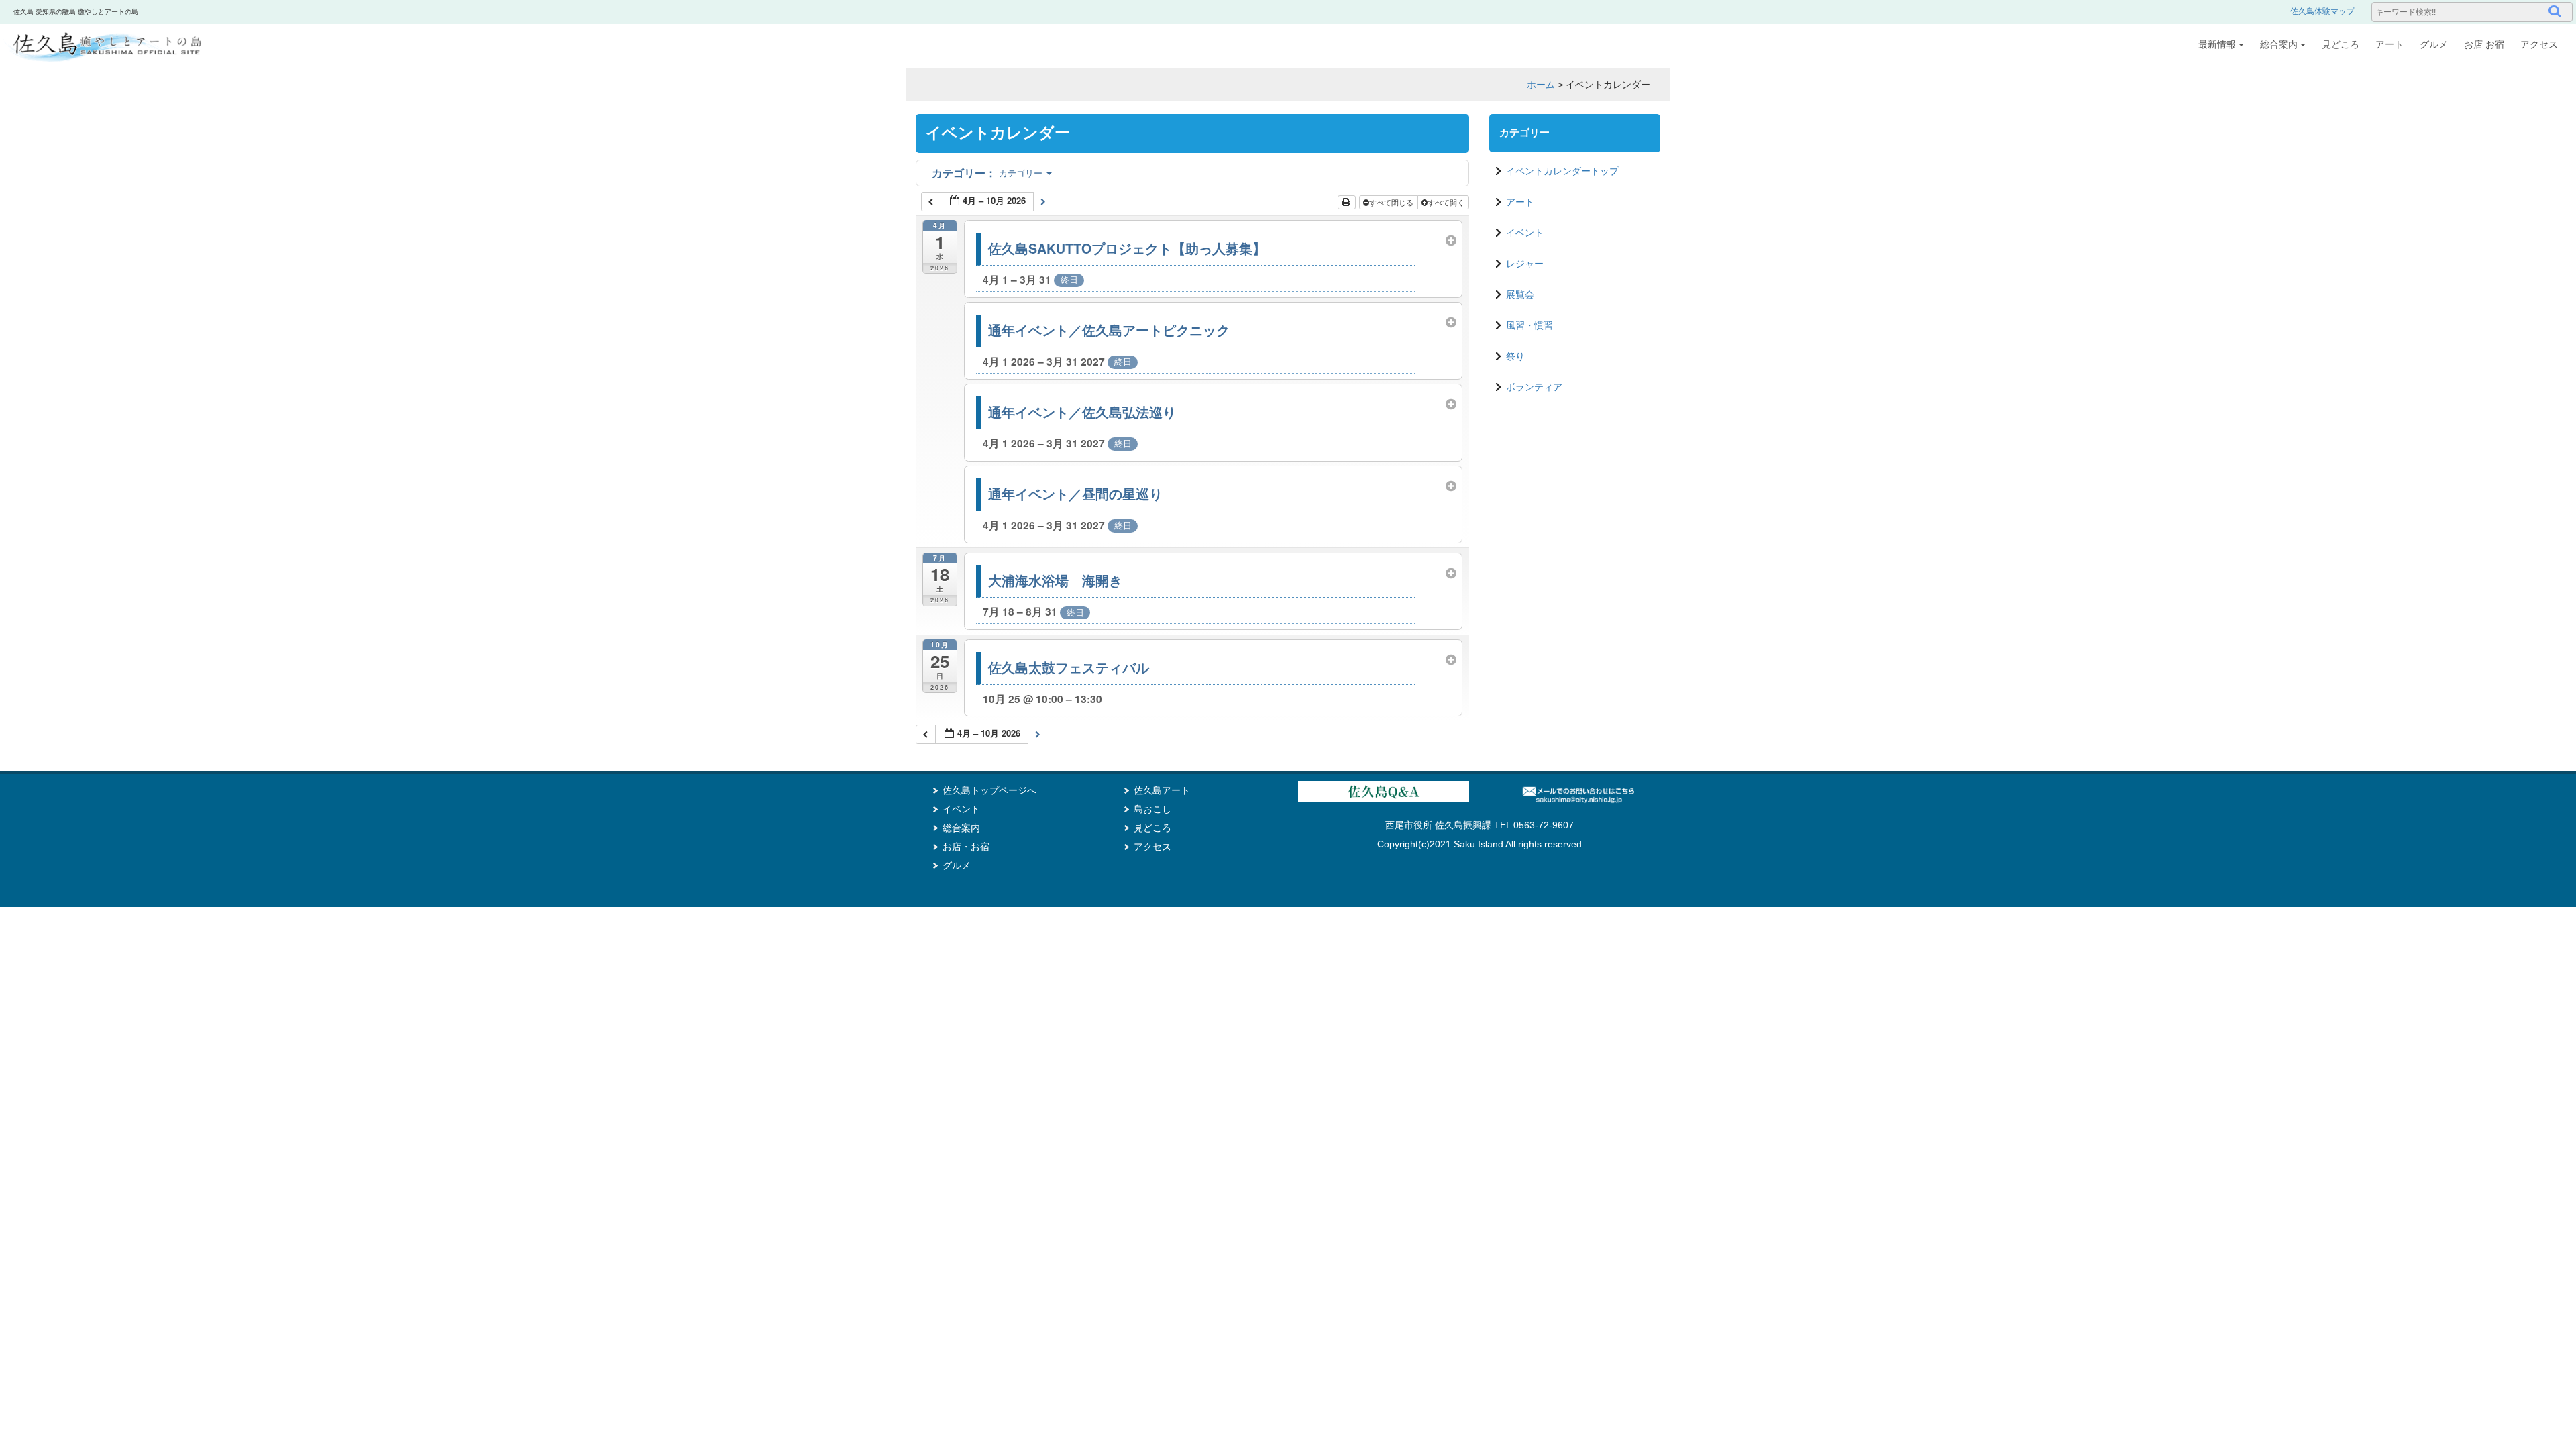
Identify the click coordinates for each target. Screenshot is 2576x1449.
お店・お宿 (966, 847)
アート (2390, 44)
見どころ (2341, 44)
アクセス (2539, 44)
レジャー (1525, 264)
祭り (1515, 356)
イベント (1525, 233)
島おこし (1152, 809)
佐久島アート (1162, 790)
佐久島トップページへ (989, 790)
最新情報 (2217, 44)
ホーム (1541, 85)
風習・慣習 (1529, 325)
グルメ (2434, 44)
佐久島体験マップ (2322, 11)
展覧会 (1520, 294)
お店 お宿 (2484, 44)
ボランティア (1534, 387)
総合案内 (2279, 44)
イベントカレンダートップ (1562, 171)
